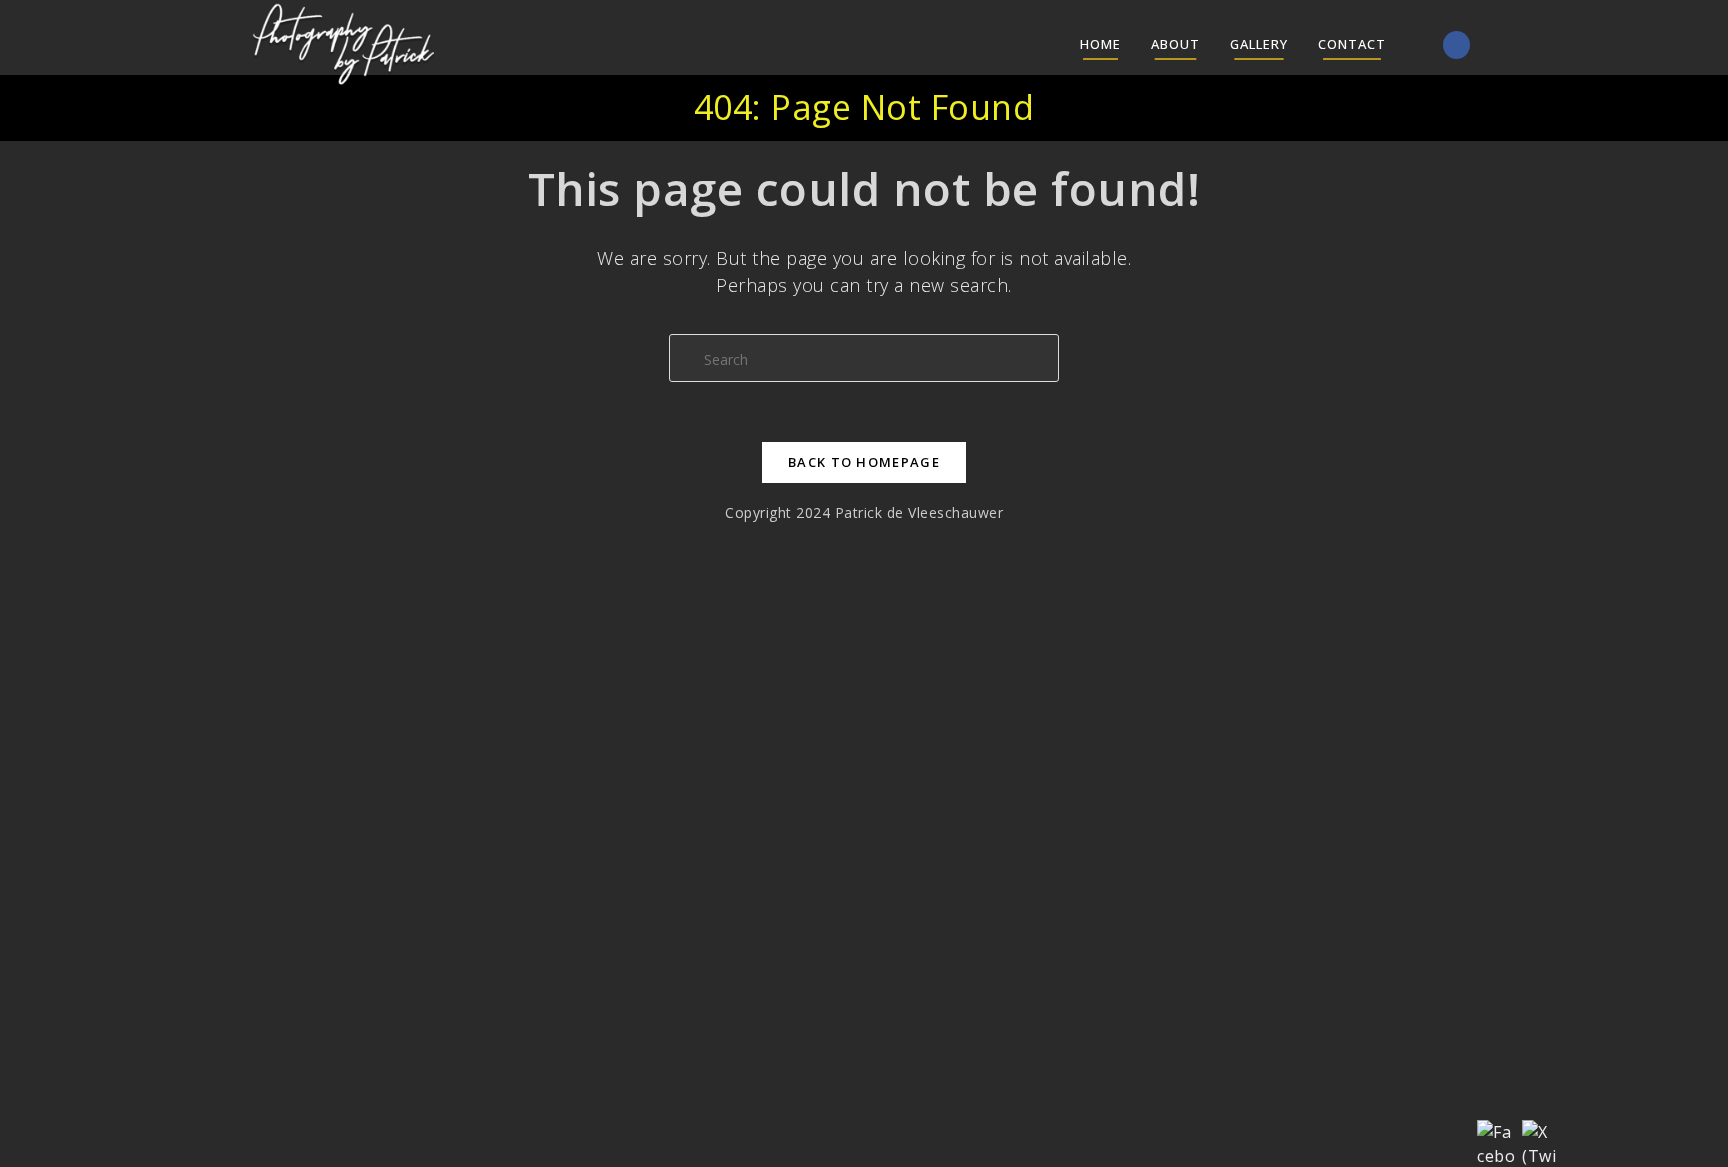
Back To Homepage (864, 462)
